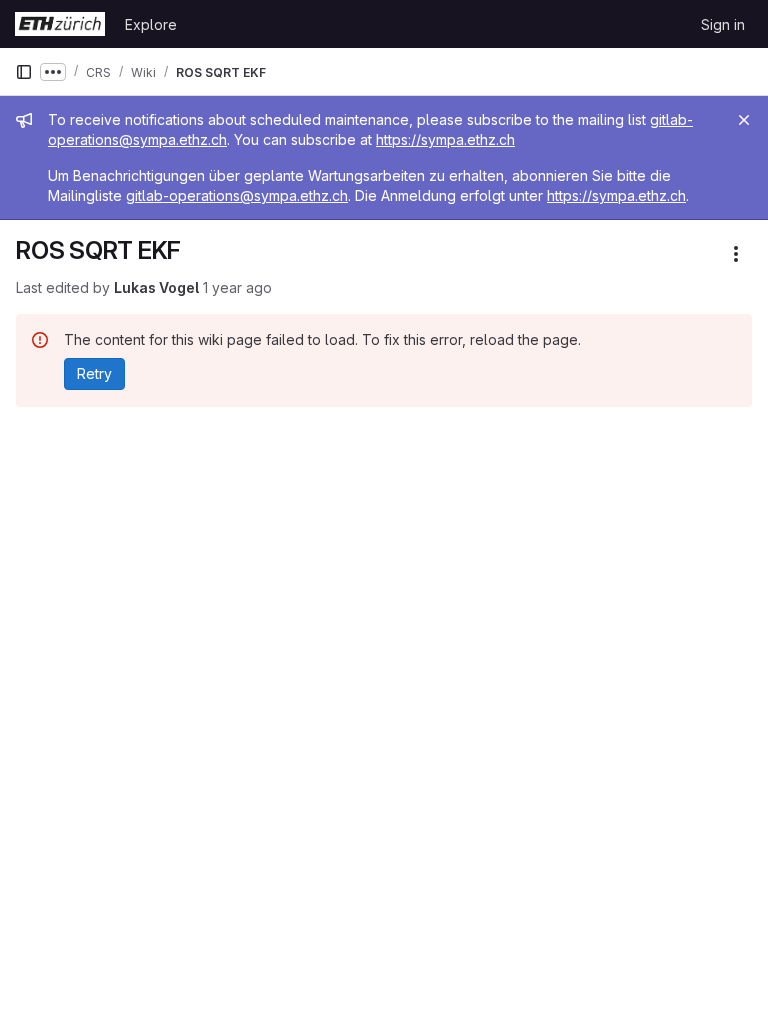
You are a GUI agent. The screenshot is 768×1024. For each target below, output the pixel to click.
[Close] (744, 120)
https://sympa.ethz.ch (445, 139)
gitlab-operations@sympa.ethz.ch (237, 195)
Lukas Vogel (156, 287)
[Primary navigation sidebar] (24, 72)
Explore (151, 24)
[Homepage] (60, 24)
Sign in (723, 24)
